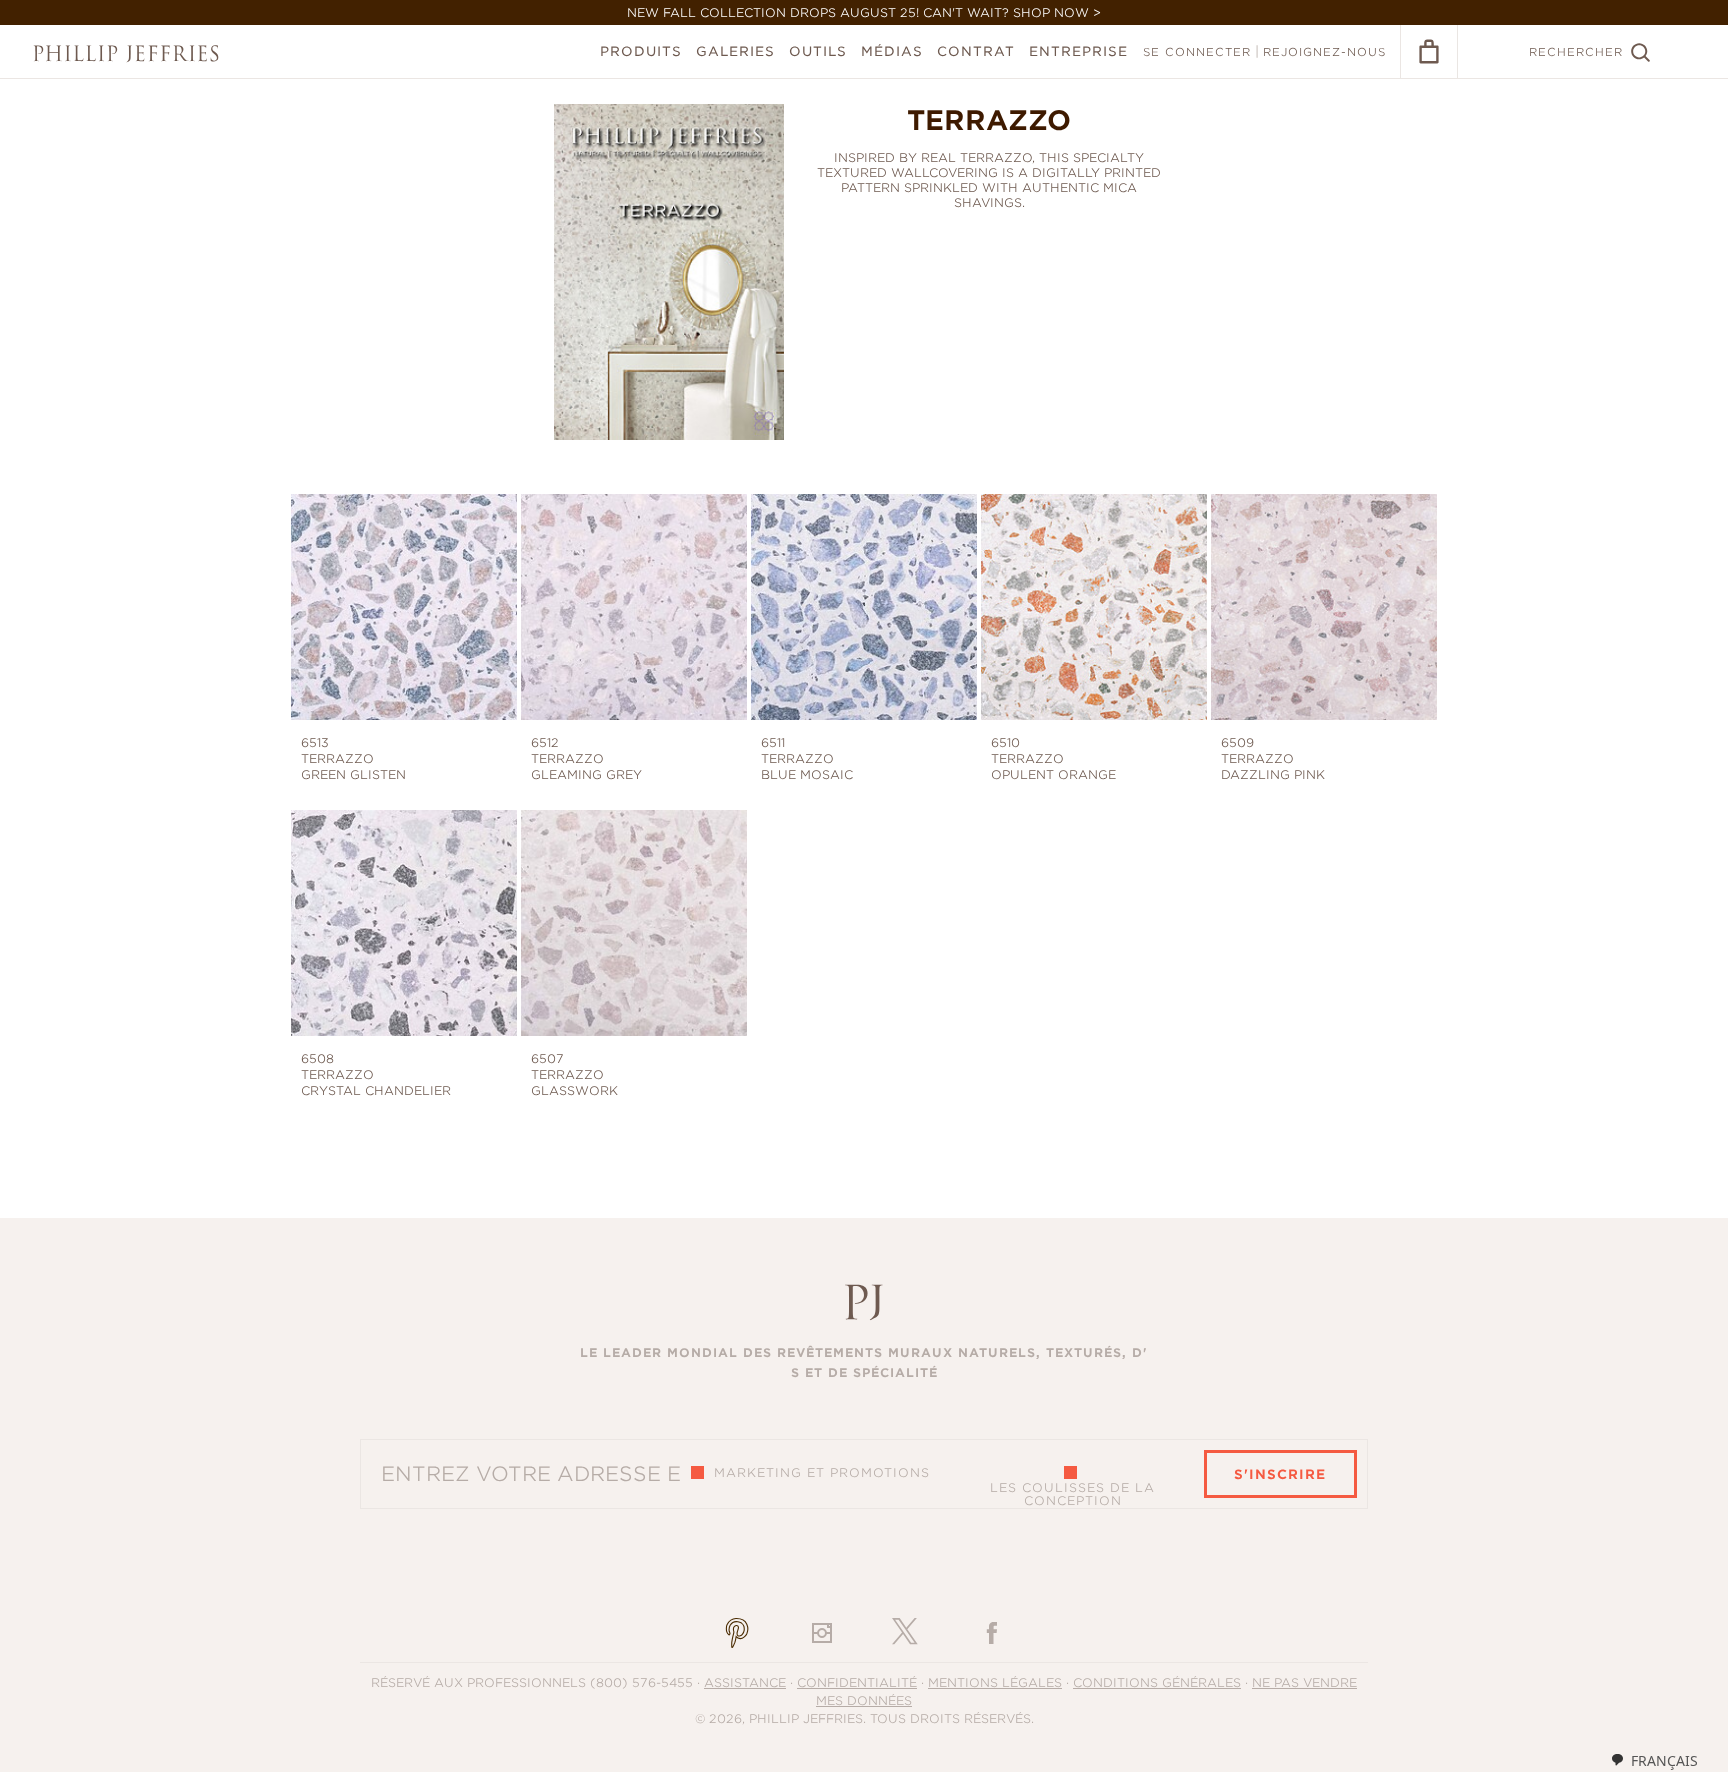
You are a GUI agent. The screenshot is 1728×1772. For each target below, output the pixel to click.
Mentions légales (995, 1682)
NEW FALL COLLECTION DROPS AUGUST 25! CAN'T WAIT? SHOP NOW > (864, 12)
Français (1664, 1760)
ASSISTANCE (745, 1682)
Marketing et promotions (822, 1472)
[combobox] (1654, 1760)
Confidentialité (857, 1682)
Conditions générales (1157, 1682)
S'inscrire (1280, 1474)
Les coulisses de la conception (1072, 1494)
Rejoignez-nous (1324, 52)
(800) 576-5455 (641, 1682)
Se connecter (1197, 52)
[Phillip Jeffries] (126, 53)
